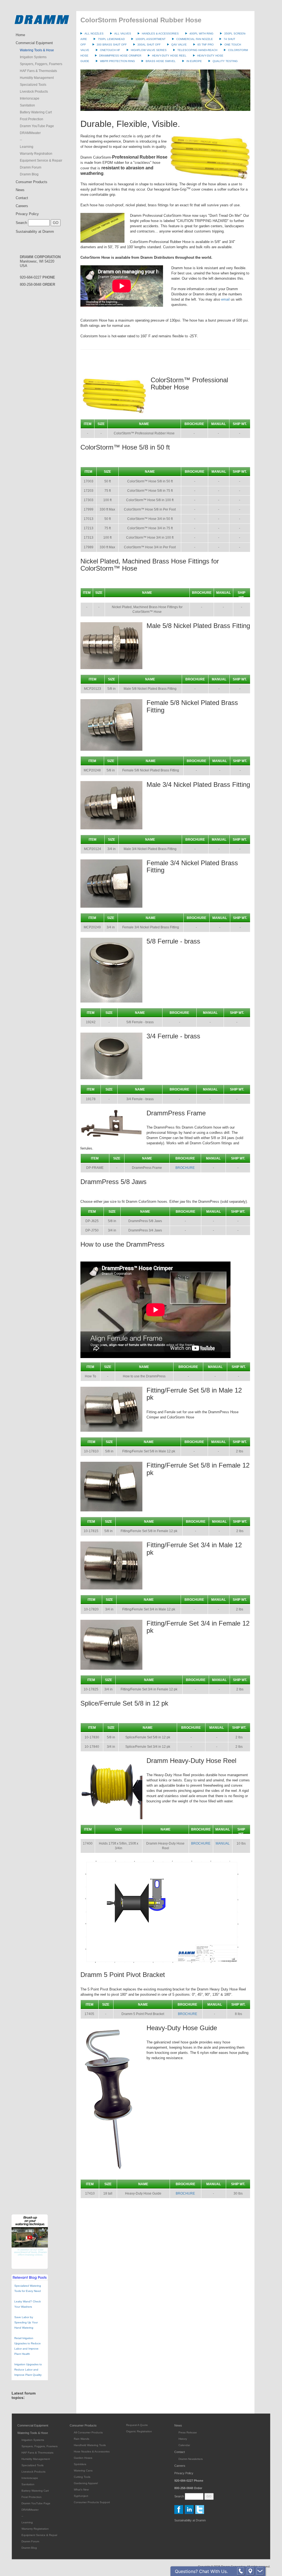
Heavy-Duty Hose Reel (169, 56)
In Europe (194, 61)
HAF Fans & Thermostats (38, 71)
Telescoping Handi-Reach (197, 50)
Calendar (184, 2445)
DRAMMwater (30, 133)
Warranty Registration (36, 154)
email (225, 299)
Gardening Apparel (86, 2483)
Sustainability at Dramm (35, 232)
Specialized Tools (33, 85)
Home (20, 35)
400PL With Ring (201, 34)
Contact (22, 198)
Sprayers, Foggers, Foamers (41, 64)
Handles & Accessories (160, 34)
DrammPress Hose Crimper (120, 56)
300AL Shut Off (149, 45)
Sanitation (27, 105)
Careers (22, 206)
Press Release (188, 2432)
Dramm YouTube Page (37, 126)
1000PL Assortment (151, 39)
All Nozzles (94, 34)
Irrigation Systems (33, 57)
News (20, 190)
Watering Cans (83, 2471)
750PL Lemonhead (111, 39)
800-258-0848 (37, 284)
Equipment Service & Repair (41, 161)
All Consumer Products (88, 2432)
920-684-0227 (37, 277)
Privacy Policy (27, 214)
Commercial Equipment (34, 43)
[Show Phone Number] (241, 2571)
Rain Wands (82, 2439)
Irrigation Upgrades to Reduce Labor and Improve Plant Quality (28, 2370)
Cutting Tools (82, 2477)
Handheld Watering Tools (90, 2445)
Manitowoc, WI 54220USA (40, 261)
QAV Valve (179, 45)
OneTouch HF (110, 50)
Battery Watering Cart (36, 112)
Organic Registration (139, 2431)
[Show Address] (250, 2571)
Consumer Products (32, 182)
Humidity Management (37, 78)
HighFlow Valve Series (149, 50)
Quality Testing (225, 61)
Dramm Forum (31, 167)
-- (21, 140)
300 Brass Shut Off (112, 45)
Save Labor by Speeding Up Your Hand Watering (26, 2322)
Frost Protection (32, 119)
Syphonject (81, 2496)
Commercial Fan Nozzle (195, 39)
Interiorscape (30, 98)
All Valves (123, 34)
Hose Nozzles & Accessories (92, 2451)
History (183, 2439)
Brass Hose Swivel (161, 61)
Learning (27, 147)
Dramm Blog (29, 174)
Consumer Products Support (92, 2502)
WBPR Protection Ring (117, 61)
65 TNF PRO (206, 45)
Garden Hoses (83, 2458)
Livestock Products (34, 92)
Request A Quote (137, 2425)
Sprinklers (80, 2464)
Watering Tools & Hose (37, 50)
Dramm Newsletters (191, 2459)
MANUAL (223, 1843)
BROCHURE (185, 1168)
